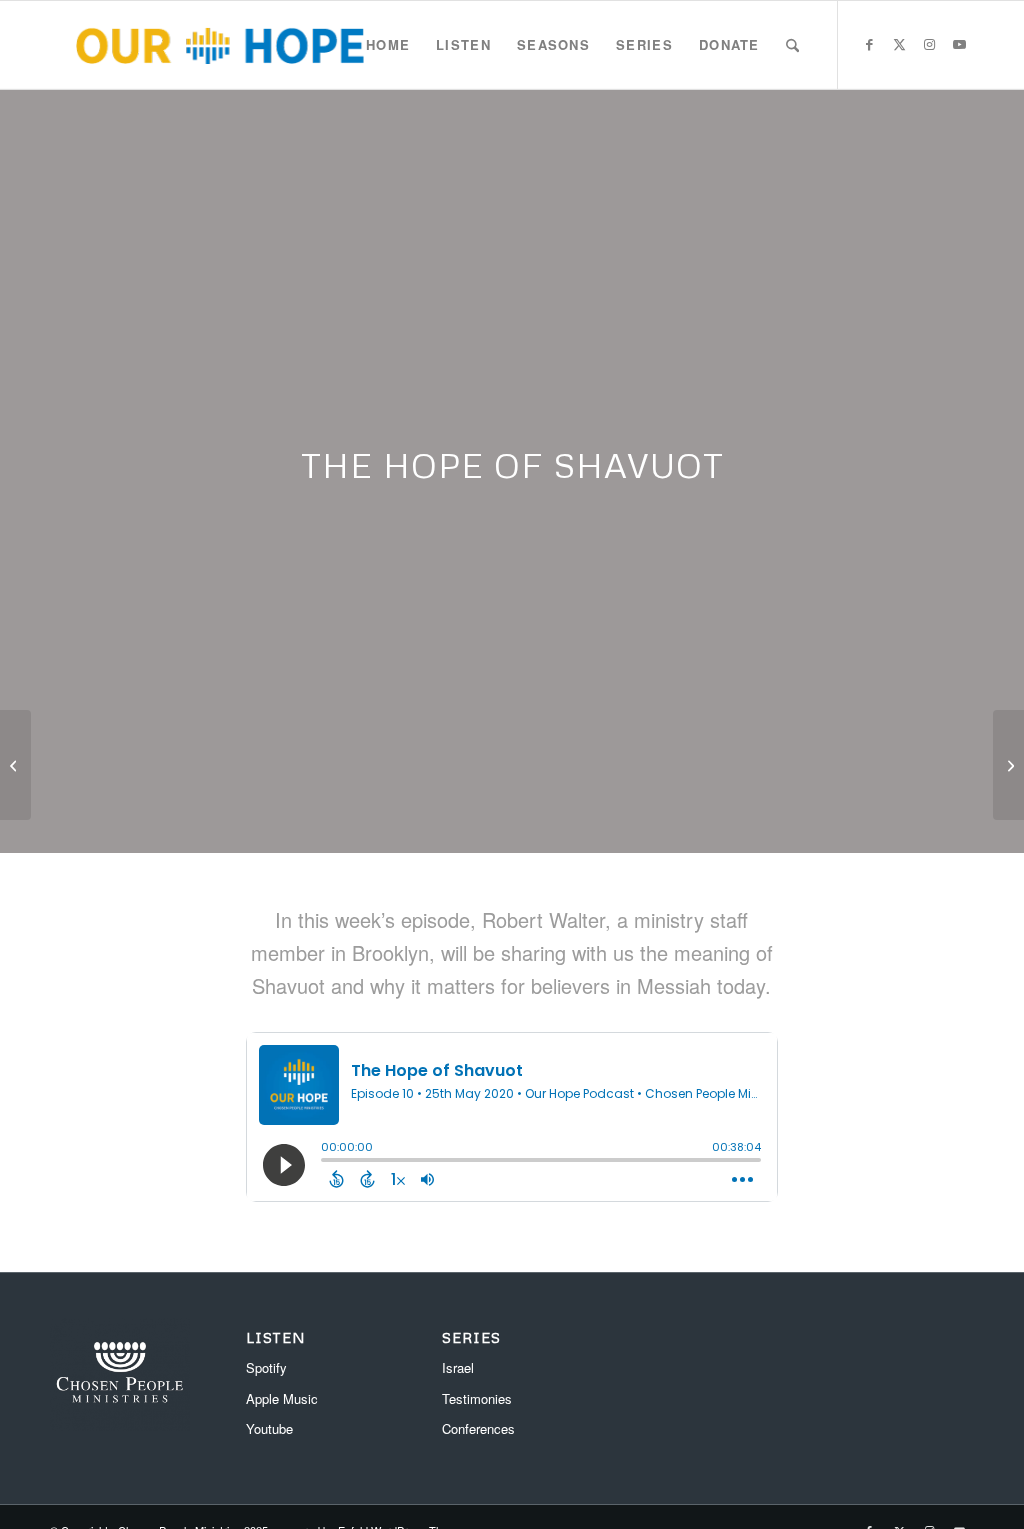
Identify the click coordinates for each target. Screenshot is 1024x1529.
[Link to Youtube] (959, 44)
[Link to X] (899, 44)
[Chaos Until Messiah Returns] (1008, 765)
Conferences (478, 1428)
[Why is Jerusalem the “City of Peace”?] (15, 765)
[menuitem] (388, 45)
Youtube (269, 1428)
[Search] (792, 45)
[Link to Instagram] (929, 44)
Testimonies (477, 1398)
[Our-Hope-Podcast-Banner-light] (219, 45)
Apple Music (282, 1398)
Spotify (266, 1367)
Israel (458, 1367)
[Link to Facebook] (869, 44)
